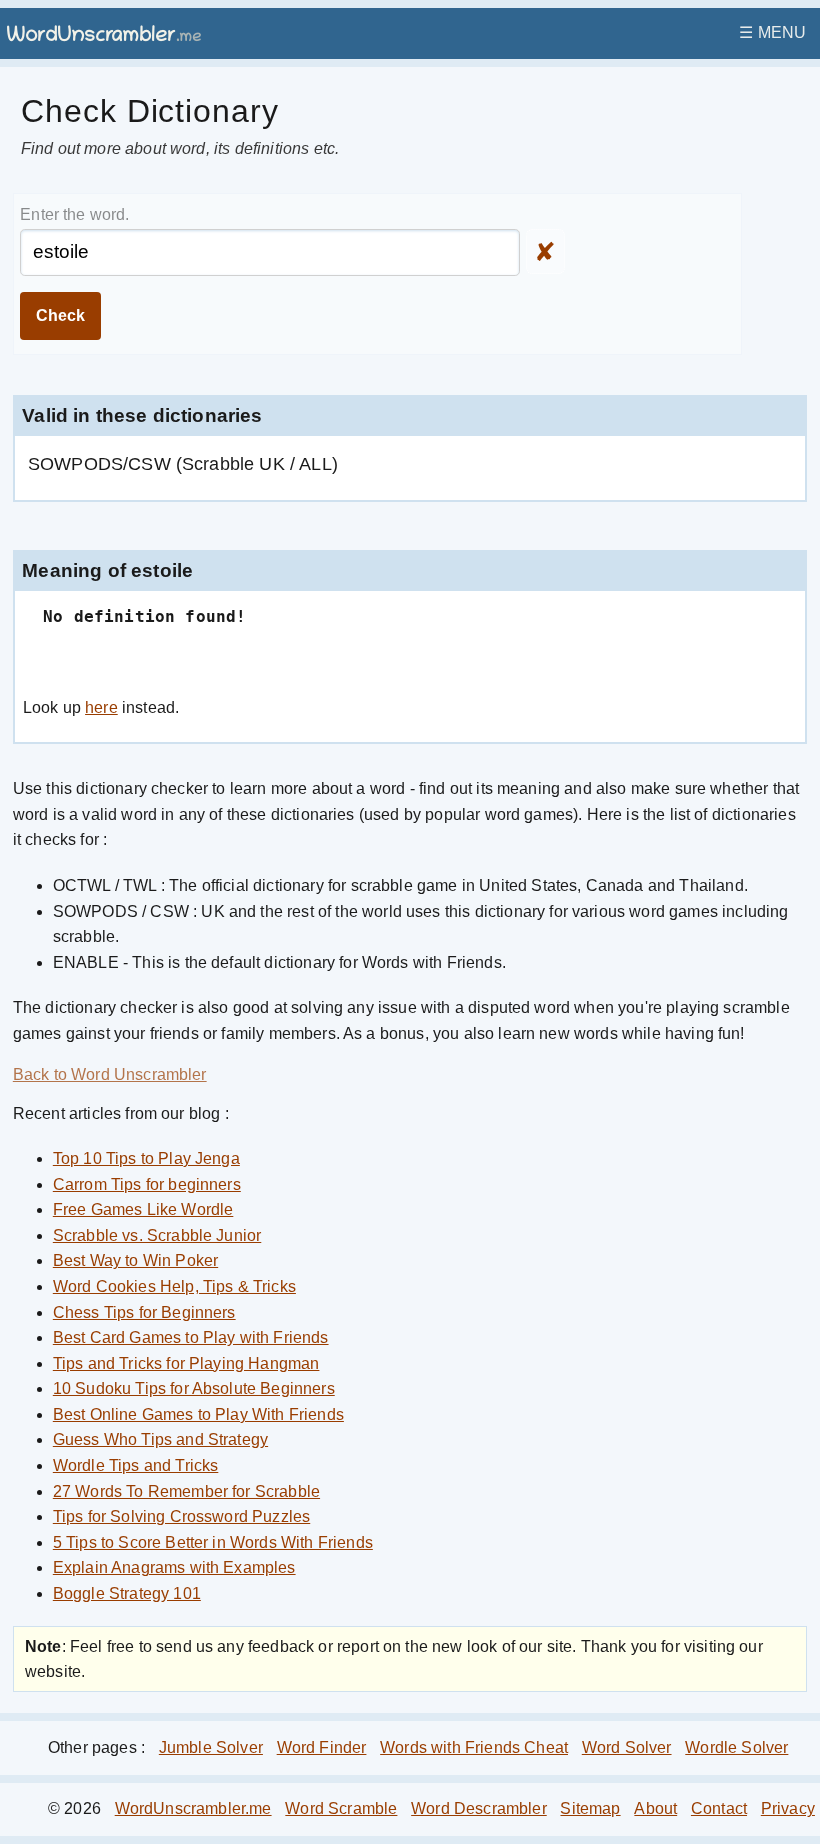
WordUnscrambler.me (193, 1808)
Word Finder (322, 1747)
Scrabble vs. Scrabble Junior (157, 1235)
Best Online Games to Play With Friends (198, 1414)
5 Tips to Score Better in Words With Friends (213, 1542)
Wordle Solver (736, 1747)
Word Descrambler (479, 1808)
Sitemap (590, 1808)
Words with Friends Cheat (474, 1747)
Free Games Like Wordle (143, 1209)
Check (60, 315)
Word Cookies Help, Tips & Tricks (174, 1286)
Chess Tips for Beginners (144, 1312)
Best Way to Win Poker (135, 1260)
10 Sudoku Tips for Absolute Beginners (194, 1388)
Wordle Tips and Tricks (136, 1465)
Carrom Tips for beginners (147, 1184)
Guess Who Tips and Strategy (160, 1439)
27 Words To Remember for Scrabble (186, 1491)
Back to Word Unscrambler (110, 1074)
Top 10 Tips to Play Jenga (146, 1158)
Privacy (788, 1808)
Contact (719, 1808)
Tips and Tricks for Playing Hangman (186, 1363)
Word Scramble (341, 1808)
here (101, 707)
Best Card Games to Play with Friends (191, 1337)
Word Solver (627, 1747)
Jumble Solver (211, 1747)
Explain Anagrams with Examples (174, 1567)
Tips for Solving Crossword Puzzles (181, 1516)
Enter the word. (74, 214)
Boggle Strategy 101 (127, 1593)
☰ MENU (772, 32)
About (655, 1808)
